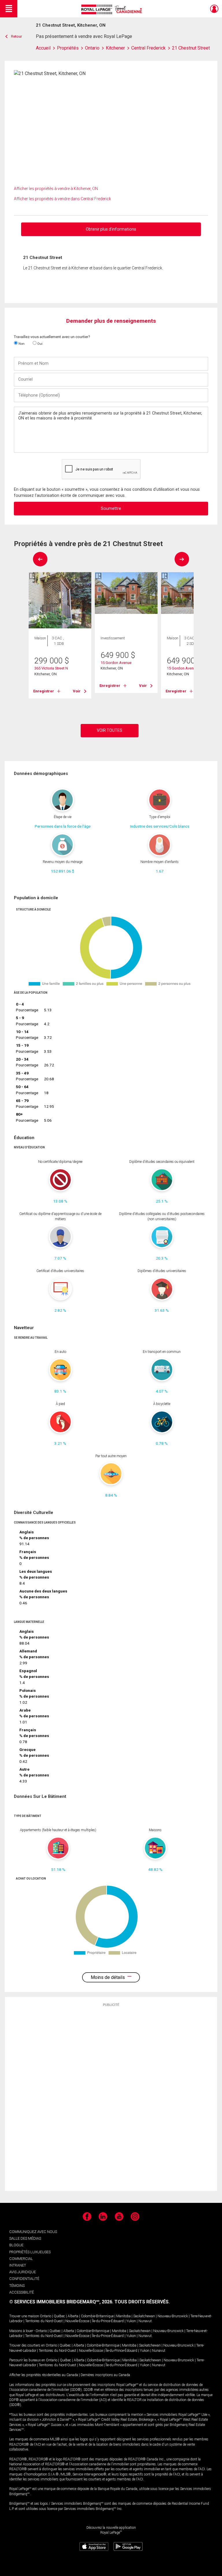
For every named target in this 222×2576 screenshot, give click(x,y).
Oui (39, 344)
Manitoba (123, 2316)
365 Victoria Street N (51, 668)
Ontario (46, 2316)
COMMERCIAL (21, 2259)
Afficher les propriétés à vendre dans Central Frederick (62, 199)
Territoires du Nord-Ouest (44, 2321)
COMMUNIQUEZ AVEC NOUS (33, 2232)
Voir (77, 691)
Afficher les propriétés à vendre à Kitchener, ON (56, 189)
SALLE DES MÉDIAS (25, 2238)
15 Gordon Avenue (116, 663)
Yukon (131, 2321)
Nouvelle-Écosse (77, 2321)
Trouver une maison (24, 2316)
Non (21, 344)
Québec (59, 2316)
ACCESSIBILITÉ (22, 2292)
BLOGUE (16, 2245)
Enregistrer (44, 691)
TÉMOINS (17, 2286)
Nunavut (145, 2321)
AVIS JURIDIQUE (23, 2272)
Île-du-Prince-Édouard (108, 2321)
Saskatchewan (144, 2316)
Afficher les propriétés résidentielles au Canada (44, 2375)
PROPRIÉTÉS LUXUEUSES (30, 2252)
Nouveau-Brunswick (173, 2316)
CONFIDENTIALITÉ (24, 2279)
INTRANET (18, 2265)
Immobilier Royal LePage (113, 9)
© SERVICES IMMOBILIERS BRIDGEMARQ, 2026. (61, 2302)
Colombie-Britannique (97, 2316)
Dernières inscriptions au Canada (105, 2375)
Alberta (73, 2316)
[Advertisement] (111, 2099)
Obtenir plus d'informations (111, 229)
